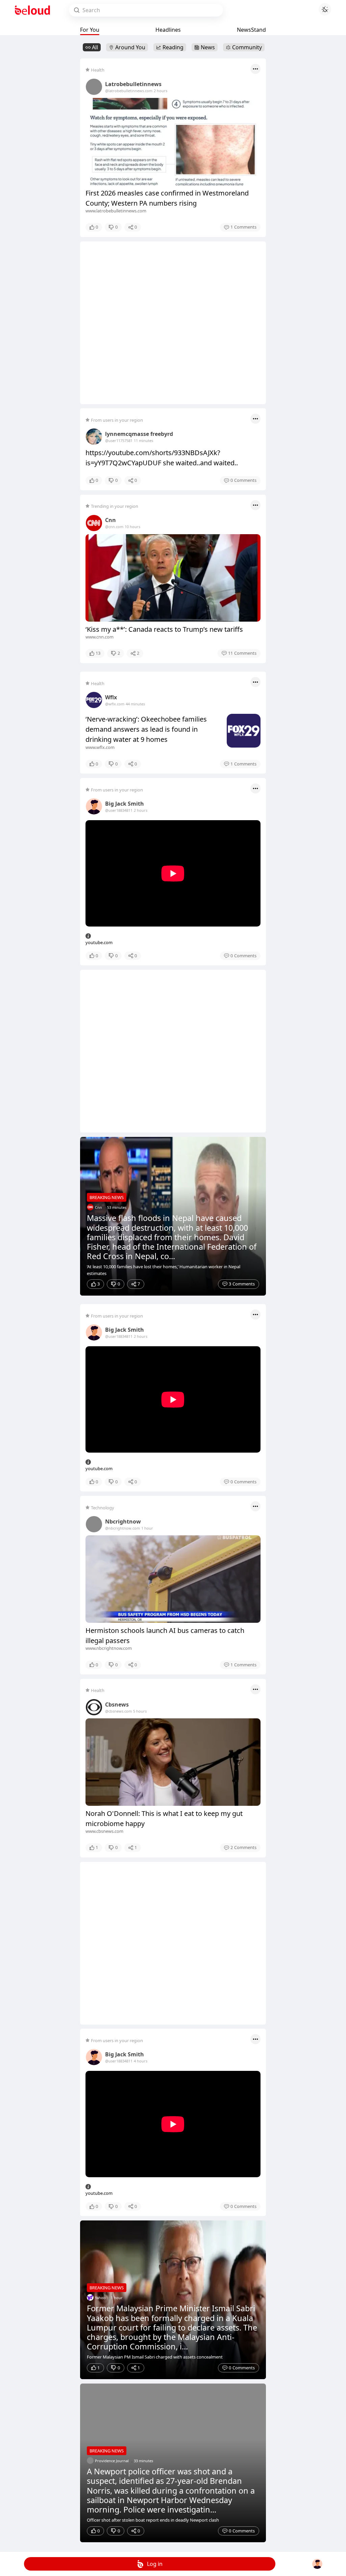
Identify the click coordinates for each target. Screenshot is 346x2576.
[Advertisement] (173, 323)
